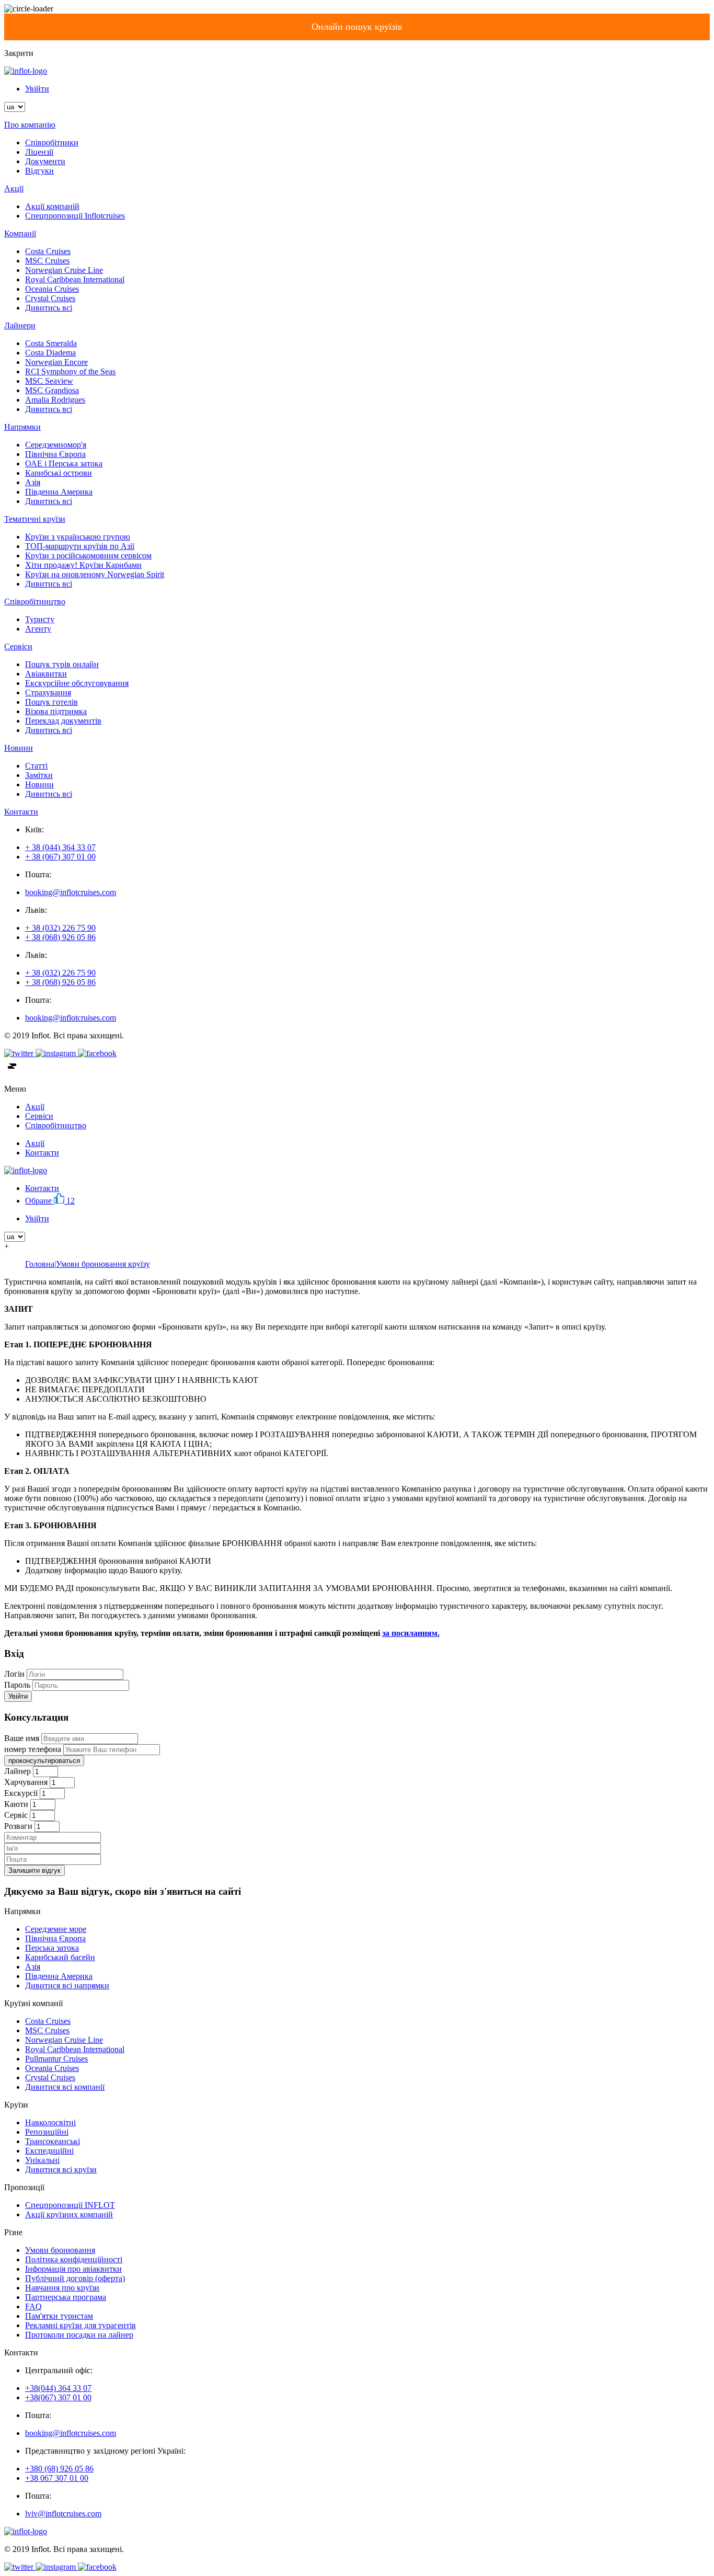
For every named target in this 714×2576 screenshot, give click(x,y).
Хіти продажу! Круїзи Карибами (83, 565)
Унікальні (42, 2160)
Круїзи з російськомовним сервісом (88, 556)
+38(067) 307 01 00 (58, 2397)
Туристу (40, 619)
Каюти (16, 1804)
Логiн (14, 1674)
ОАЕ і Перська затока (64, 463)
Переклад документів (63, 721)
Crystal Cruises (50, 298)
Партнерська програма (66, 2297)
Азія (33, 482)
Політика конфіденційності (74, 2259)
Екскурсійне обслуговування (77, 683)
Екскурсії (21, 1793)
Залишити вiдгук (34, 1870)
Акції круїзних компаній (69, 2214)
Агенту (38, 629)
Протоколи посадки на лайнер (79, 2335)
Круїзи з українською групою (78, 537)
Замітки (39, 775)
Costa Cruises (48, 251)
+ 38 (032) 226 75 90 (60, 928)
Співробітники (52, 142)
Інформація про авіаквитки (73, 2269)
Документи (45, 161)
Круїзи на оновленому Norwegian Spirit (95, 574)
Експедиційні (49, 2151)
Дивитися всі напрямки (67, 1985)
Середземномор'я (56, 445)
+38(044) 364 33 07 (58, 2388)
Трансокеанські (53, 2141)
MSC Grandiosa (52, 390)
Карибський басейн (60, 1957)
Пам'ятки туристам (59, 2316)
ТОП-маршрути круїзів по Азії (80, 546)
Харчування (26, 1782)
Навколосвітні (50, 2122)
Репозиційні (47, 2132)
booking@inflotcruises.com (71, 892)
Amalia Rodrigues (55, 400)
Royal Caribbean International (75, 279)
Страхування (48, 692)
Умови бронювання (60, 2250)
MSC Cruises (47, 261)
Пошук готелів (51, 702)
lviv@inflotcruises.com (63, 2514)
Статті (36, 766)
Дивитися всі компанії (65, 2087)
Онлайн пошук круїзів (357, 27)
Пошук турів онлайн (62, 664)
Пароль (17, 1685)
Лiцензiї (39, 152)
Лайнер (18, 1771)
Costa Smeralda (51, 343)
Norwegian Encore (56, 362)
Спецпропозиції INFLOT (70, 2205)
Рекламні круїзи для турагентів (80, 2325)
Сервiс (16, 1815)
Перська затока (52, 1948)
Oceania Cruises (52, 289)
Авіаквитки (46, 674)
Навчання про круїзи (62, 2288)
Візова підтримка (56, 711)
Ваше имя (22, 1738)
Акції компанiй (52, 206)
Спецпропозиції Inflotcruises (75, 216)
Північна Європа (55, 454)
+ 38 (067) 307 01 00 (60, 857)
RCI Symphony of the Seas (70, 371)
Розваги (18, 1826)
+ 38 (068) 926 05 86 (60, 937)
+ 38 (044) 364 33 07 (60, 847)
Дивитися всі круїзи (61, 2169)
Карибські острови (59, 473)
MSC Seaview (49, 381)
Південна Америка (59, 492)
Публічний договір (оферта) (75, 2278)
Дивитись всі (49, 308)
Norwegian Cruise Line (64, 270)
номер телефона (33, 1749)
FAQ (33, 2306)
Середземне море (56, 1929)
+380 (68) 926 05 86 (59, 2469)
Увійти (37, 89)
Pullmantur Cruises (56, 2059)
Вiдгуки (39, 171)
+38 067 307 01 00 (57, 2478)
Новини (39, 785)
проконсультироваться (44, 1761)
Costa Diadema (50, 353)
